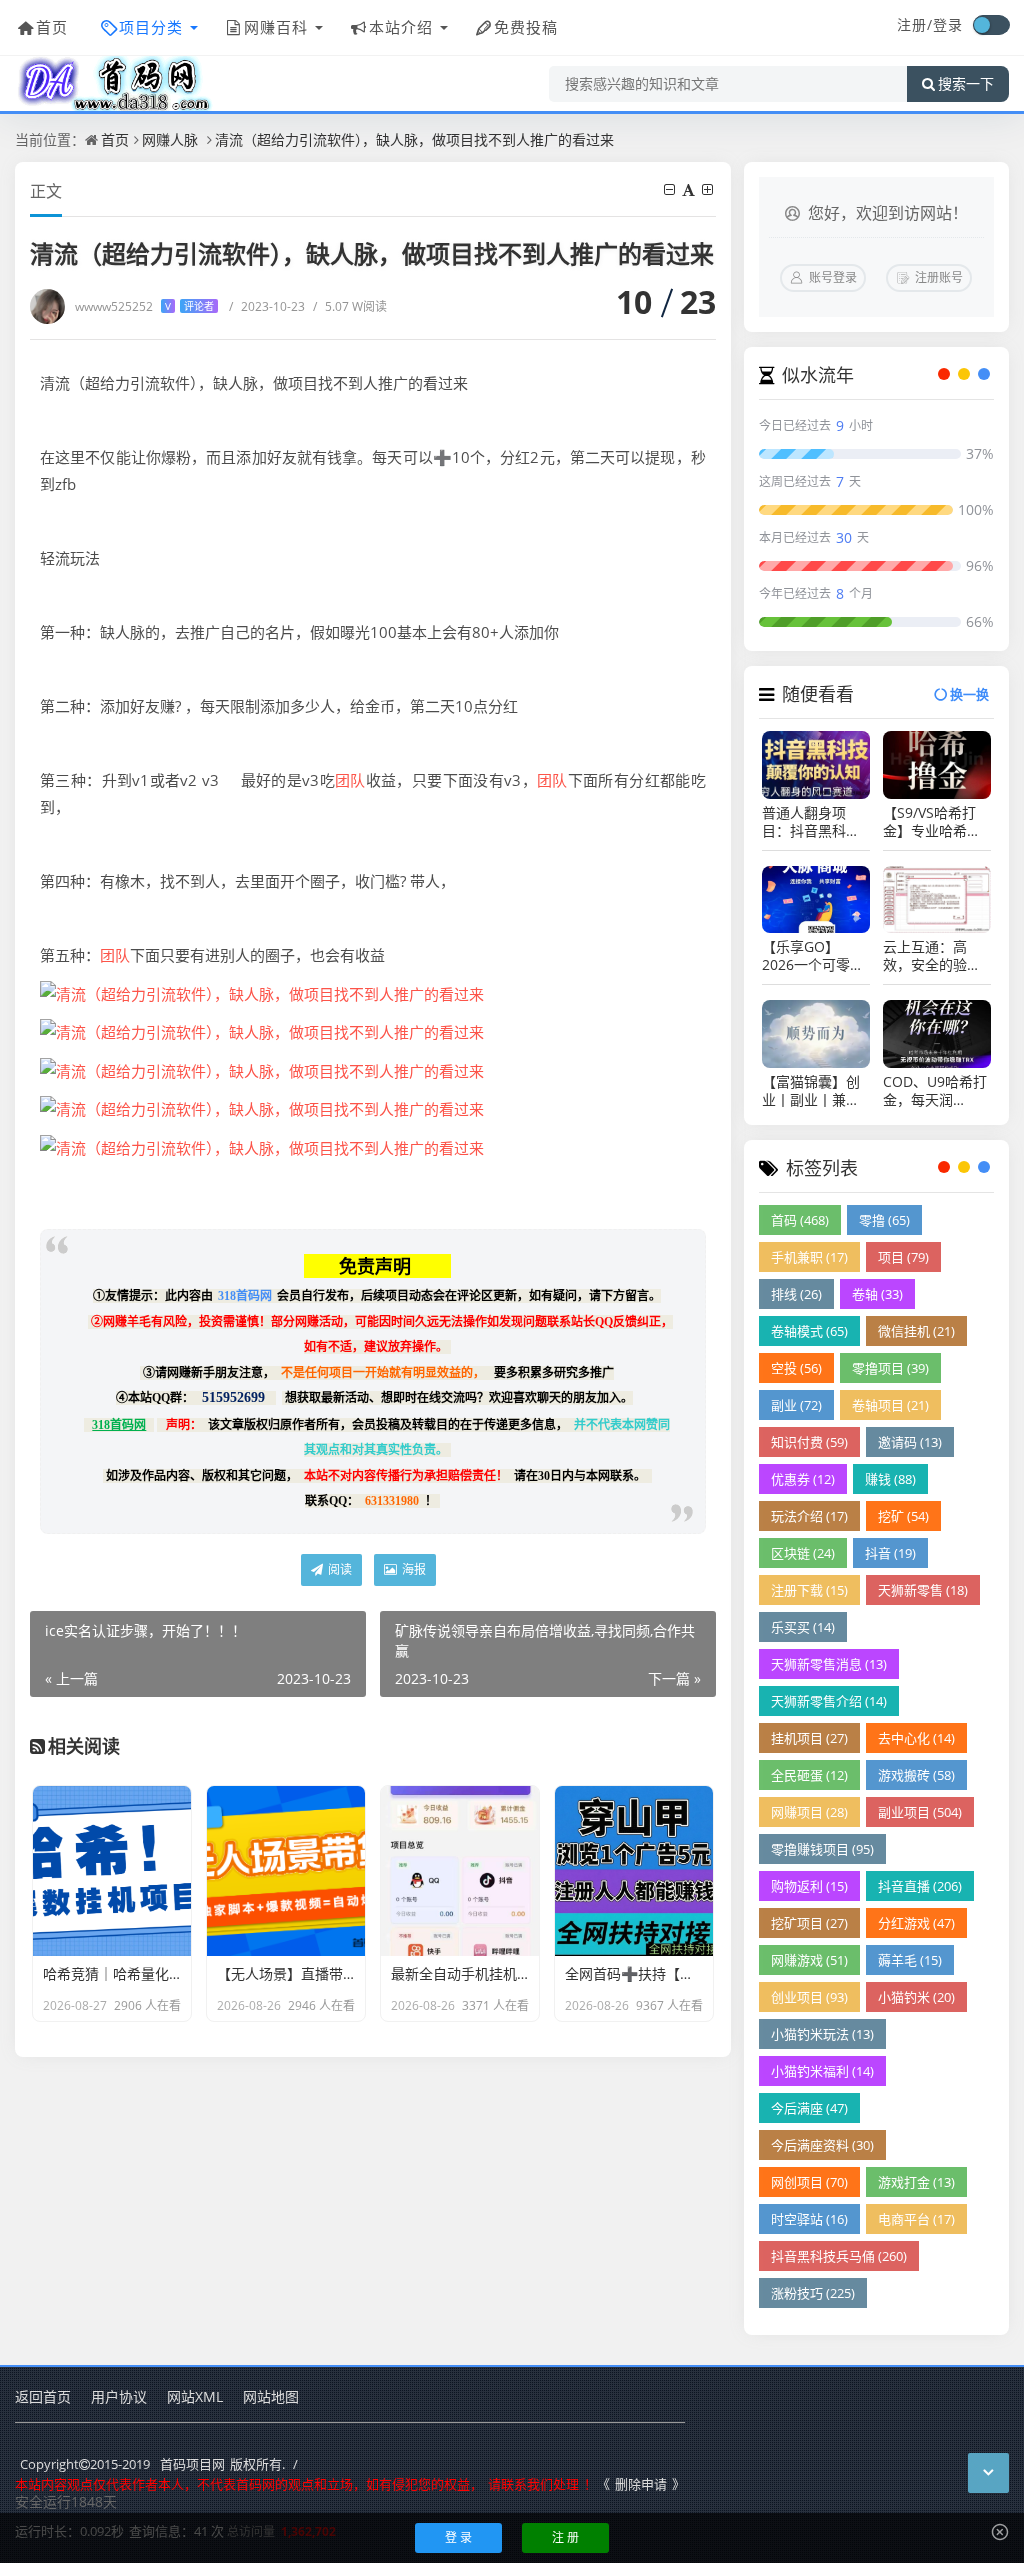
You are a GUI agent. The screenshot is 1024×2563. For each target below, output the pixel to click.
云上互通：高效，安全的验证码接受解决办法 (932, 956)
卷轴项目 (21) (890, 1405)
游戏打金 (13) (916, 2182)
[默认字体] (690, 189)
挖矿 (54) (903, 1516)
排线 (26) (796, 1294)
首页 (52, 27)
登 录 (458, 2537)
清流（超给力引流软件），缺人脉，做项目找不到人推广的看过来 (414, 139)
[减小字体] (671, 189)
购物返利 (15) (809, 1886)
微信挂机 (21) (916, 1331)
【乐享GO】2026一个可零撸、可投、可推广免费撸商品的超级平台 (811, 956)
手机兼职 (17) (809, 1257)
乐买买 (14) (803, 1627)
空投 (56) (796, 1368)
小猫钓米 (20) (916, 1997)
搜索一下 (966, 84)
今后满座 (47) (809, 2108)
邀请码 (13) (910, 1442)
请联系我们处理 (533, 2484)
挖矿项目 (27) (809, 1923)
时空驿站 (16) (809, 2219)
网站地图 (271, 2396)
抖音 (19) (890, 1553)
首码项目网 (192, 2464)
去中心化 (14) (916, 1738)
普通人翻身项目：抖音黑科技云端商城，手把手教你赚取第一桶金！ (811, 822)
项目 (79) (903, 1257)
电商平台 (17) (916, 2219)
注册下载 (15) (809, 1590)
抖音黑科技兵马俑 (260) (839, 2256)
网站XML (195, 2396)
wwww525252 (144, 306)
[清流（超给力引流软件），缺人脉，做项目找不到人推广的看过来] (262, 992)
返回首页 (43, 2396)
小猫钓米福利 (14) (822, 2071)
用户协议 (119, 2396)
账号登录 (833, 277)
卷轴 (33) (877, 1294)
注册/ (915, 24)
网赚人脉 (170, 139)
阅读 (338, 1569)
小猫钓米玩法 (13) (822, 2034)
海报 (412, 1569)
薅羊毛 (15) (910, 1960)
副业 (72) (796, 1405)
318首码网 (245, 1296)
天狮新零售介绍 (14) (829, 1701)
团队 (350, 780)
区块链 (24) (803, 1553)
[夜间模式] (991, 25)
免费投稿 (526, 27)
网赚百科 (276, 27)
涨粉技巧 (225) (813, 2293)
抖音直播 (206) (920, 1886)
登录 (948, 24)
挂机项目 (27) (809, 1738)
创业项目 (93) (809, 1997)
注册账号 (939, 277)
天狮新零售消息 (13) (829, 1664)
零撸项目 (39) (890, 1368)
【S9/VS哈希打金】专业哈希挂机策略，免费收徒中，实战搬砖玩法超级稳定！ (932, 822)
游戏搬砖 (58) (916, 1775)
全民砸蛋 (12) (809, 1775)
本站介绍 (401, 27)
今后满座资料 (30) (822, 2145)
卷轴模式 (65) (809, 1331)
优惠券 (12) (803, 1479)
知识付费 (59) (809, 1442)
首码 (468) (800, 1220)
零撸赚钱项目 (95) (822, 1849)
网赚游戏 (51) (809, 1960)
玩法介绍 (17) (809, 1516)
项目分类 (151, 27)
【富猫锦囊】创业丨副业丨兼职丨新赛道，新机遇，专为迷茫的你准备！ (811, 1091)
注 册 (565, 2537)
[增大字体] (709, 189)
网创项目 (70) (809, 2182)
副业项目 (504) (920, 1812)
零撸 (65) (884, 1220)
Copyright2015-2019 (85, 2464)
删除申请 (641, 2484)
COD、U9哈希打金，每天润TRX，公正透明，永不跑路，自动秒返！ (935, 1091)
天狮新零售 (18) (923, 1590)
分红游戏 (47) (916, 1923)
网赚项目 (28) (809, 1812)
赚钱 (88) (890, 1479)
